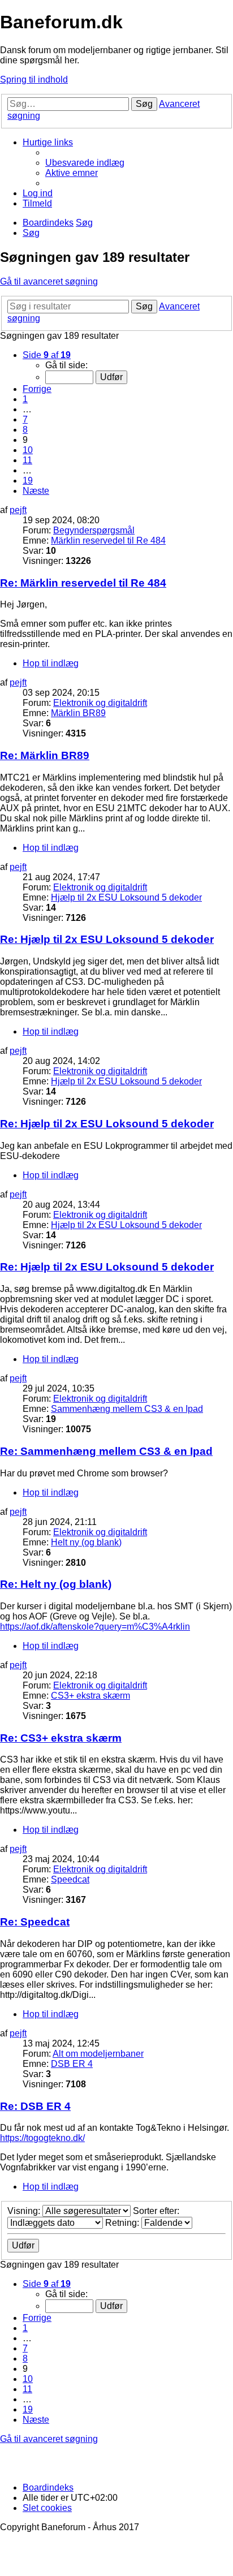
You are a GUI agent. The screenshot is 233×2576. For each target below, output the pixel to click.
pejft (18, 510)
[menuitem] (85, 163)
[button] (47, 355)
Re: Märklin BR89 (45, 755)
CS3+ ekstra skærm (90, 1696)
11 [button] (27, 460)
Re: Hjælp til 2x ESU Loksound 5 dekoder (107, 939)
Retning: (123, 2223)
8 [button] (25, 430)
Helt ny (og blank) (86, 1542)
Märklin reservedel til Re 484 (108, 540)
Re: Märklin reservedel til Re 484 (83, 583)
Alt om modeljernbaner (98, 2054)
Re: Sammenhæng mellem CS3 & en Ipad (106, 1451)
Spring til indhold (34, 79)
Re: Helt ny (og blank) (56, 1584)
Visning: (25, 2211)
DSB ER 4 (72, 2064)
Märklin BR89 (78, 713)
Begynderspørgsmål (94, 530)
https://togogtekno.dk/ (42, 2138)
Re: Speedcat (35, 1922)
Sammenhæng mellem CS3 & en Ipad (127, 1409)
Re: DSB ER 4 (35, 2106)
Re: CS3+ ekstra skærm (61, 1738)
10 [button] (28, 450)
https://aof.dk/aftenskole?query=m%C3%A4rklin (95, 1627)
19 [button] (28, 481)
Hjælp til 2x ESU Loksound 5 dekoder (126, 897)
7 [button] (25, 419)
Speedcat (70, 1879)
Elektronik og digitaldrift (100, 703)
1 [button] (25, 399)
